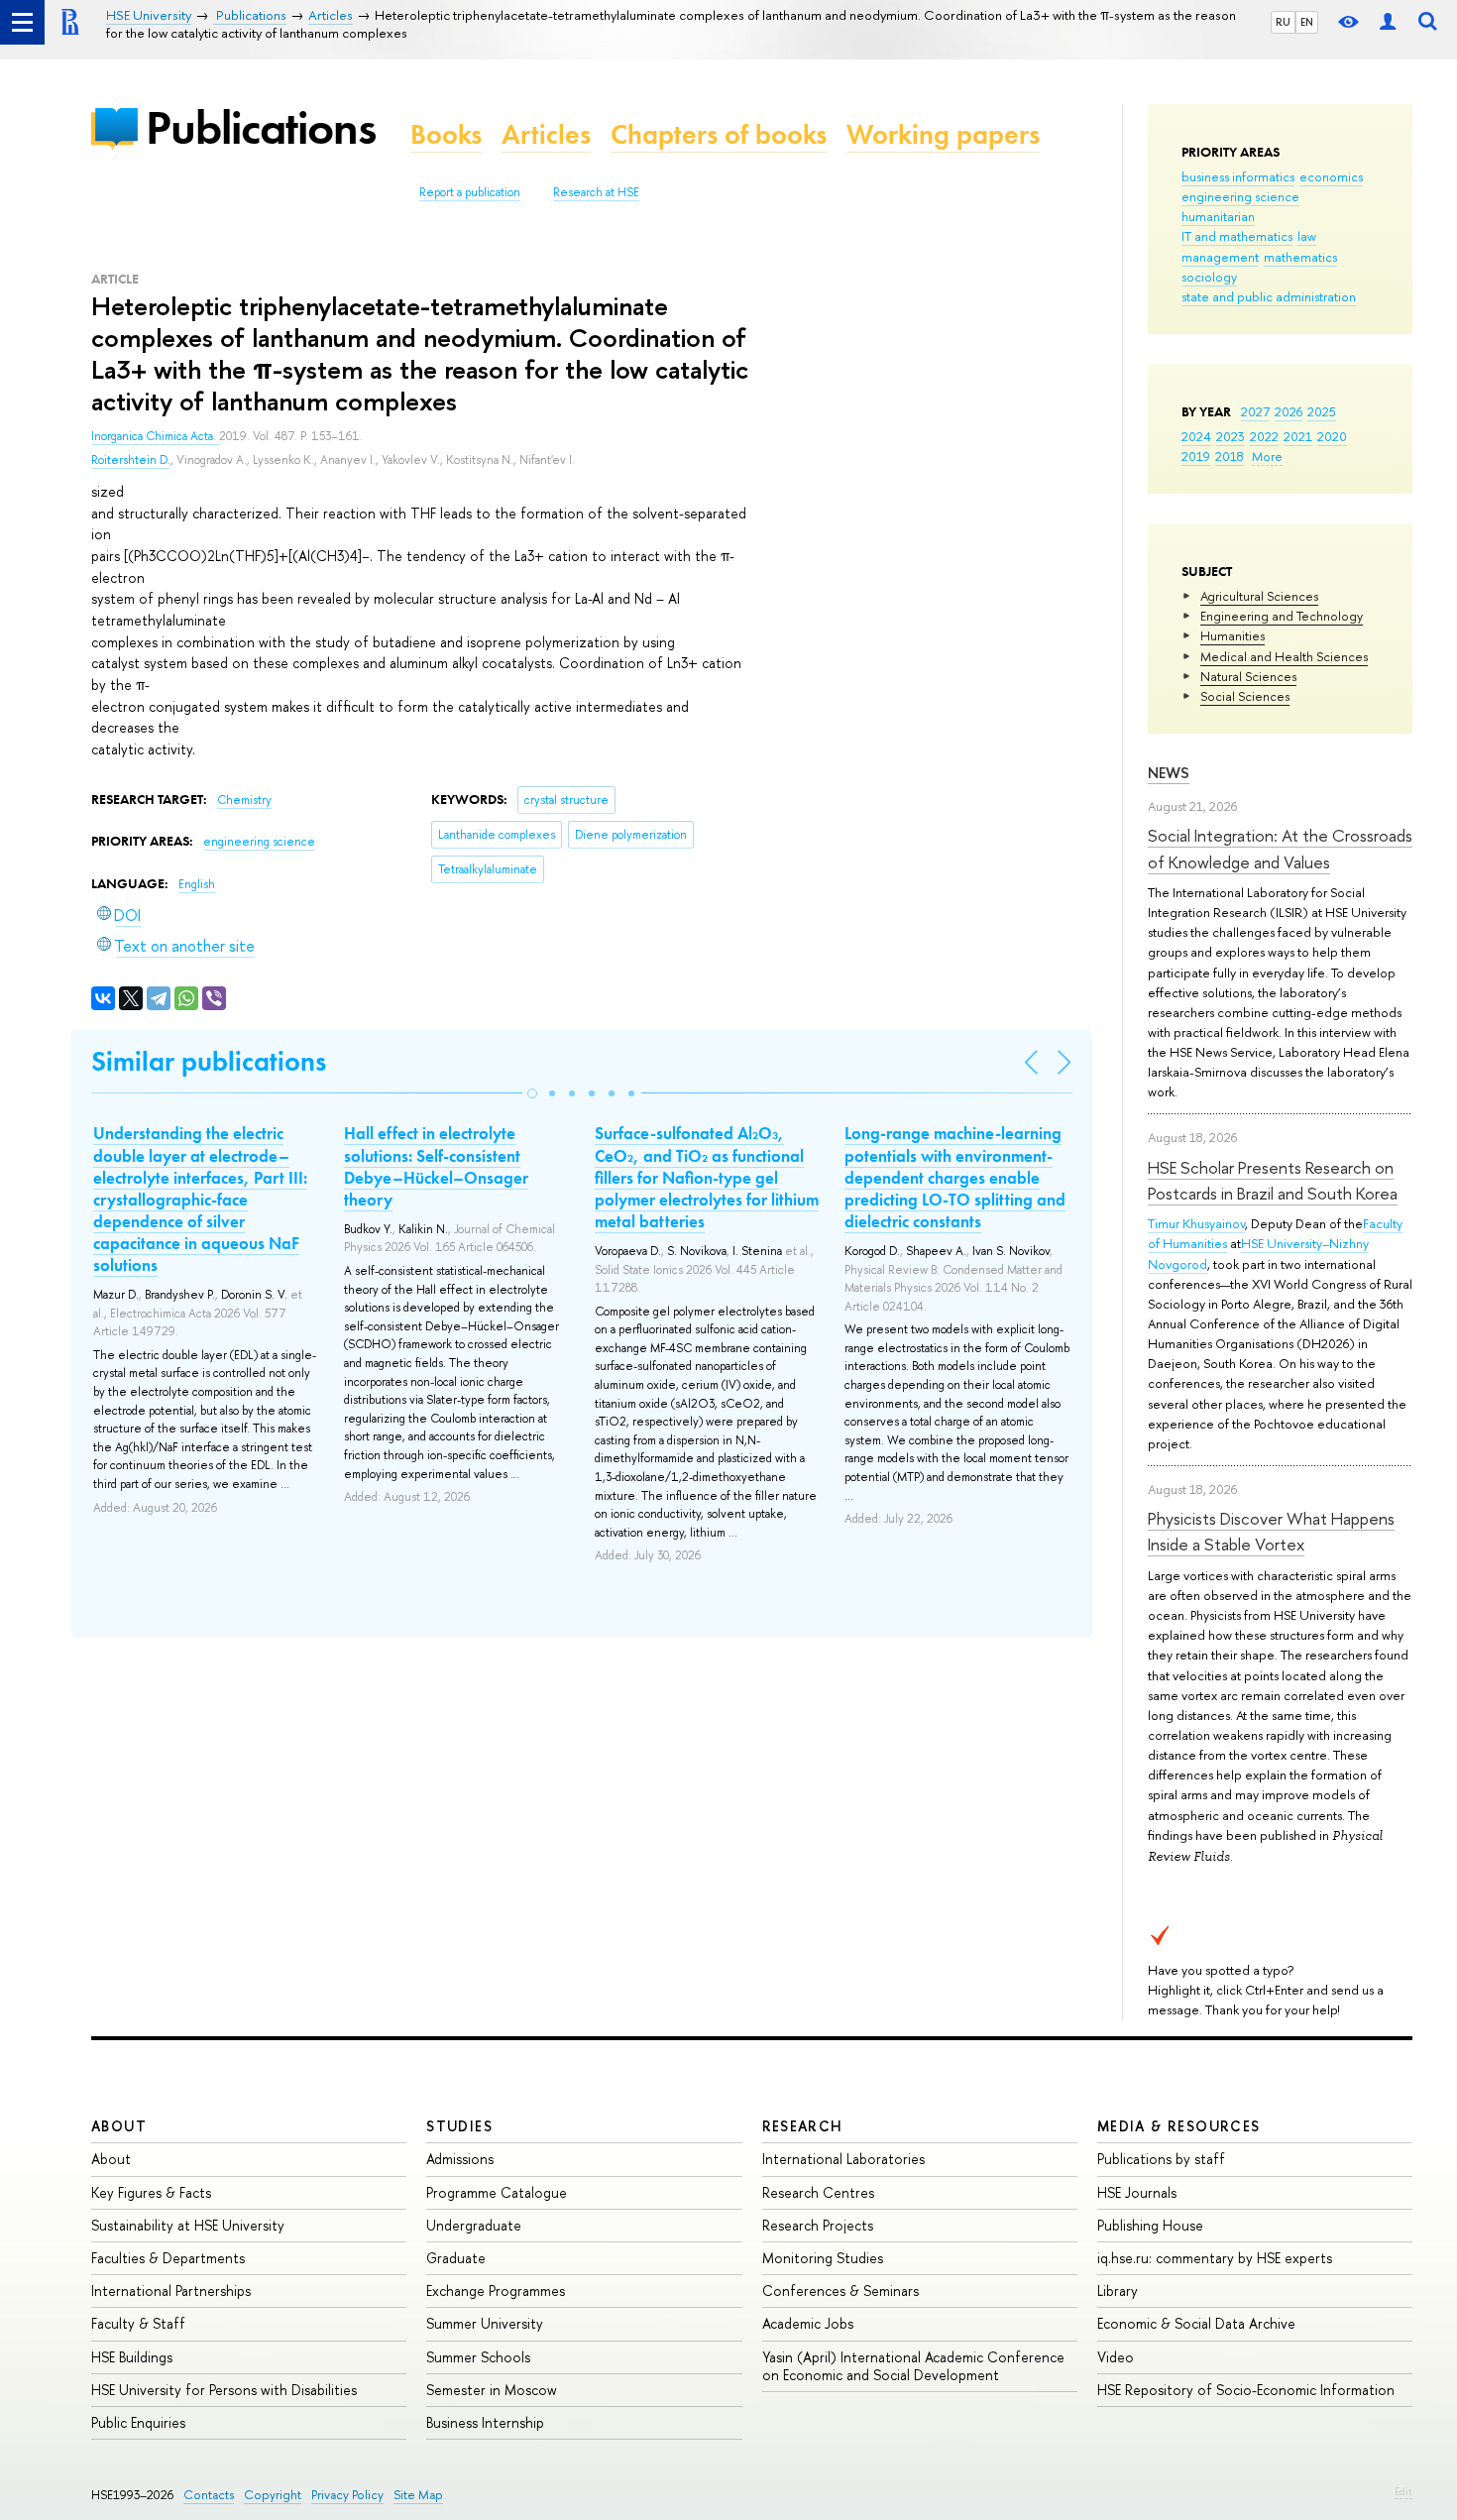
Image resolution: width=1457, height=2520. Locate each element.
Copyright (273, 2495)
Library (1118, 2291)
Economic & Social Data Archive (1196, 2323)
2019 (1196, 456)
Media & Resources (1179, 2126)
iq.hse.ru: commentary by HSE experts (1215, 2258)
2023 (1231, 436)
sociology (1209, 277)
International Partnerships (171, 2291)
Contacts (209, 2495)
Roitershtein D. (131, 460)
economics (1331, 176)
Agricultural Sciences (1259, 596)
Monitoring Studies (823, 2258)
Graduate (456, 2258)
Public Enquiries (138, 2422)
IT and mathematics (1237, 236)
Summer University (485, 2323)
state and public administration (1269, 296)
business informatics (1238, 176)
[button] (532, 1093)
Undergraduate (474, 2225)
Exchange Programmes (496, 2291)
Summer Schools (478, 2357)
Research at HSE (596, 192)
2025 (1322, 411)
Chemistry (244, 800)
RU (1283, 22)
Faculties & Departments (168, 2258)
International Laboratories (843, 2159)
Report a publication (470, 192)
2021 (1298, 436)
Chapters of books (719, 134)
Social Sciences (1245, 696)
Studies (459, 2126)
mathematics (1300, 257)
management (1220, 257)
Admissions (460, 2159)
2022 (1264, 436)
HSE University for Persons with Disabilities (224, 2390)
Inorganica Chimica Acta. (155, 436)
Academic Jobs (808, 2323)
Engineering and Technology (1282, 616)
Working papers (943, 134)
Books (446, 134)
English (197, 884)
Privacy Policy (347, 2495)
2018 (1230, 456)
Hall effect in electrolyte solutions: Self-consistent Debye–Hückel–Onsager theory (436, 1166)
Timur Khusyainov (1196, 1223)
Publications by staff (1161, 2159)
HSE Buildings (132, 2357)
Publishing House (1150, 2225)
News (1169, 773)
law (1307, 236)
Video (1116, 2357)
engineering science (1240, 196)
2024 (1196, 436)
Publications (261, 127)
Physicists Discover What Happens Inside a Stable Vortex (1271, 1531)
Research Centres (818, 2192)
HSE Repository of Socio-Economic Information (1246, 2390)
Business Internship (485, 2422)
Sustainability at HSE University (188, 2225)
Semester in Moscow (492, 2390)
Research (803, 2126)
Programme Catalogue (497, 2192)
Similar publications (209, 1061)
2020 (1332, 436)
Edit (1403, 2491)
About (119, 2126)
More (1267, 456)
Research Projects (818, 2225)
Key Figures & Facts (151, 2192)
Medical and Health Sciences (1284, 656)
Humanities (1233, 635)
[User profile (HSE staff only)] (1388, 22)
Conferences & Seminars (841, 2291)
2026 (1289, 411)
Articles (546, 134)
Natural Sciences (1248, 676)
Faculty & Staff (138, 2323)
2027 (1255, 411)
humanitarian (1218, 216)
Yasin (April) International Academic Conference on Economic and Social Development (913, 2366)
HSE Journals (1137, 2192)
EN (1307, 22)
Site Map (418, 2495)
